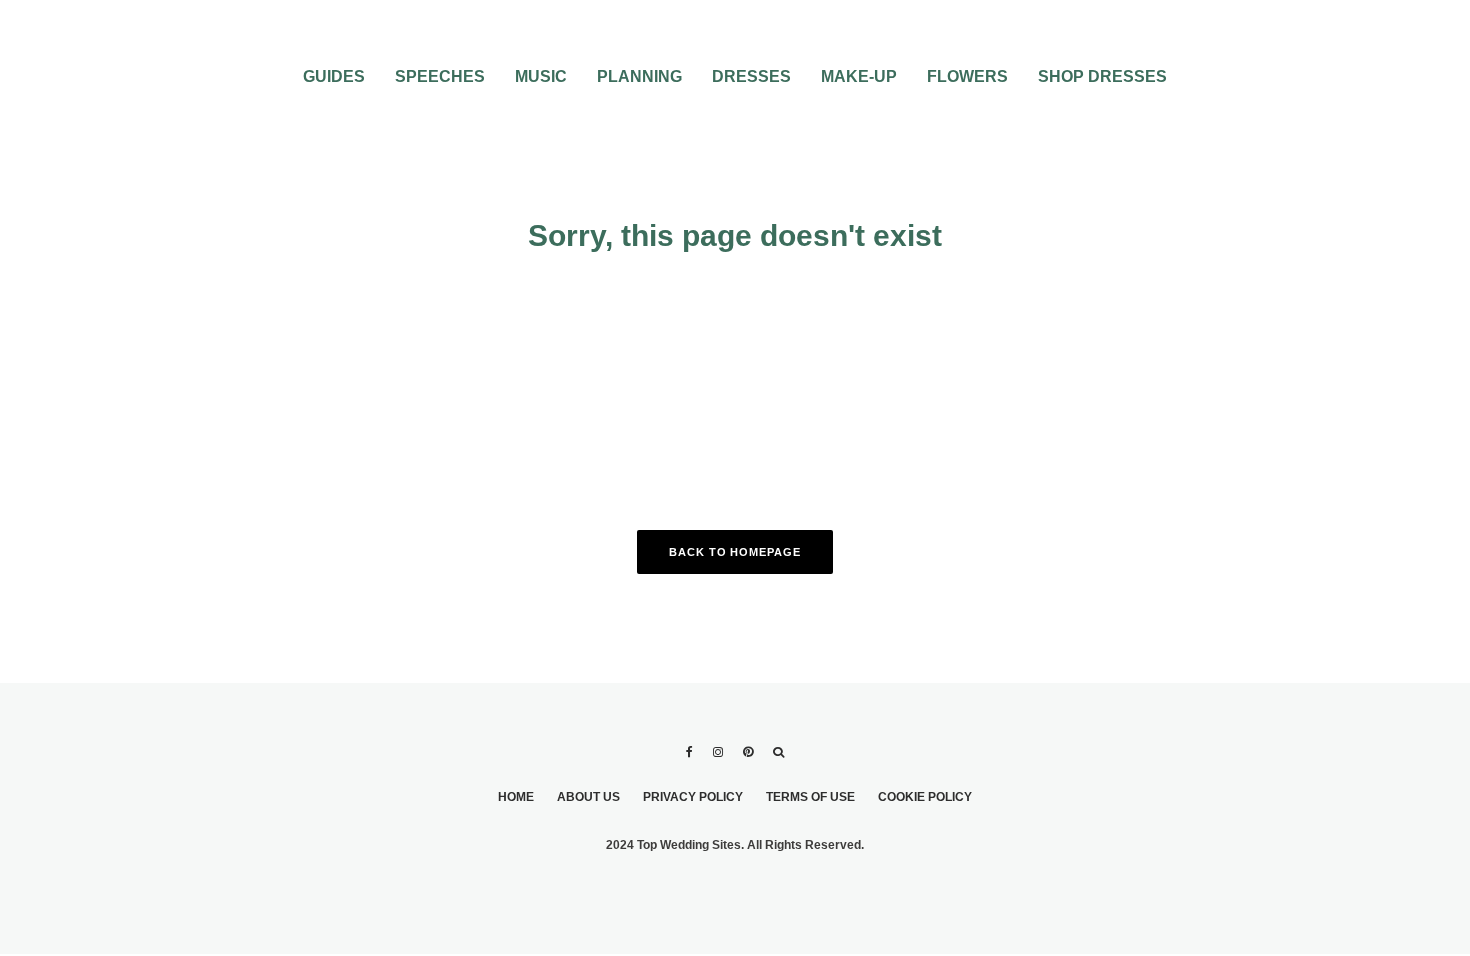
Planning (639, 76)
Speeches (440, 76)
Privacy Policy (693, 797)
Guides (334, 76)
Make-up (859, 76)
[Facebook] (689, 752)
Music (541, 76)
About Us (588, 797)
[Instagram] (718, 752)
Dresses (751, 76)
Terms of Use (810, 797)
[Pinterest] (748, 752)
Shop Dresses (1102, 76)
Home (516, 797)
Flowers (967, 76)
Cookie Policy (925, 797)
